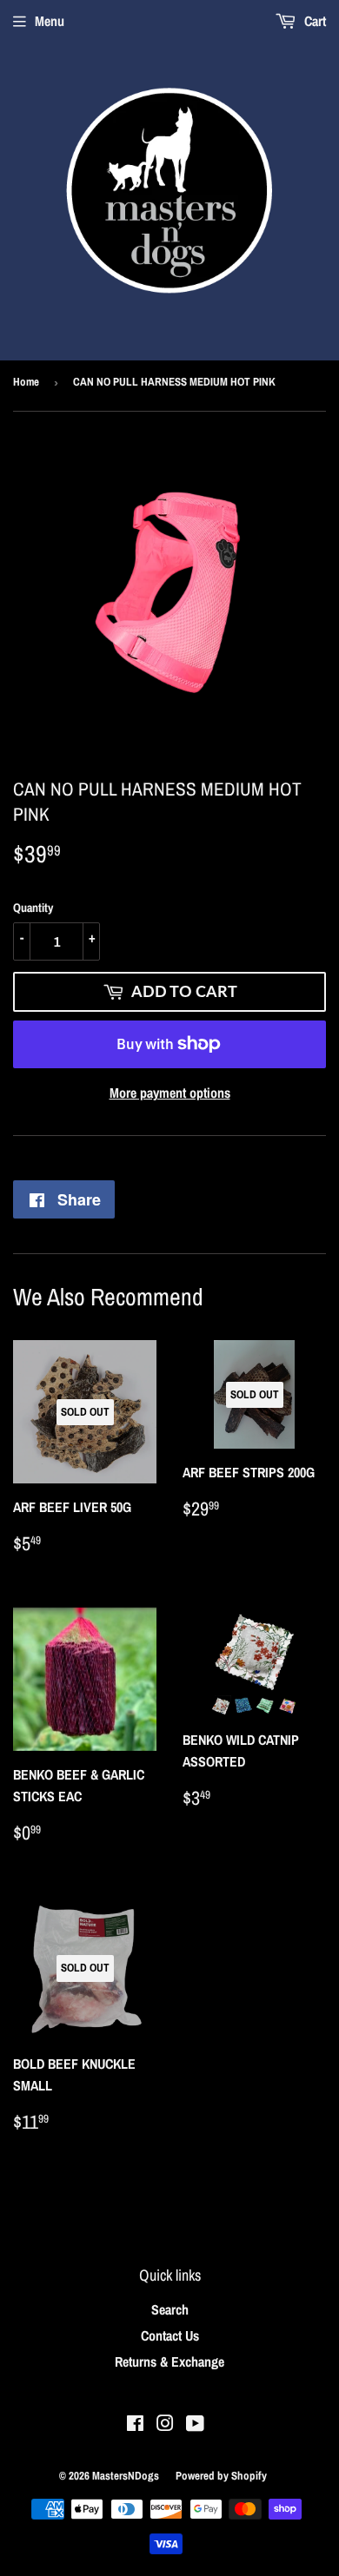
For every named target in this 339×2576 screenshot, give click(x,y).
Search (170, 2309)
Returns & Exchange (169, 2361)
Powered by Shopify (221, 2476)
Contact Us (170, 2335)
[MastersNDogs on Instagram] (165, 2425)
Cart (313, 21)
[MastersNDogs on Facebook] (135, 2425)
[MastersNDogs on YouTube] (195, 2425)
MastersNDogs (126, 2476)
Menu (50, 21)
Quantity (33, 908)
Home (26, 382)
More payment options (170, 1093)
